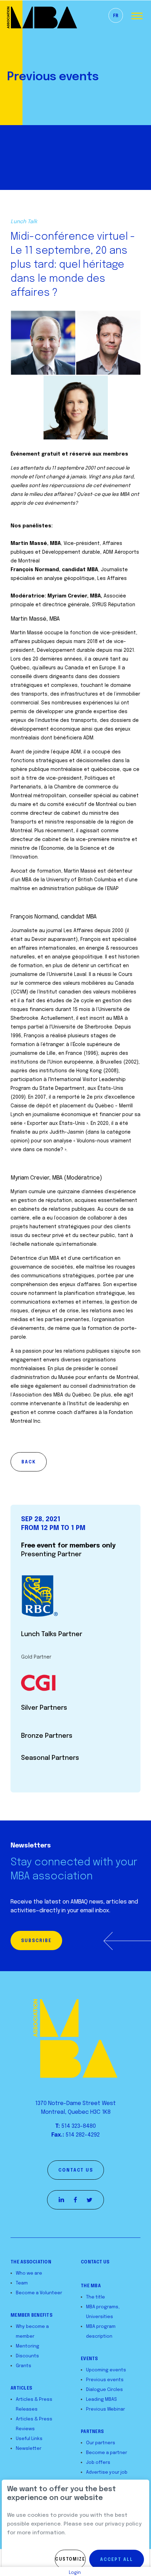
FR (116, 16)
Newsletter (29, 2449)
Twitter (90, 2200)
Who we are (29, 2273)
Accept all (117, 2560)
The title (96, 2297)
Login (75, 2573)
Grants (24, 2366)
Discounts (27, 2356)
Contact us (76, 2171)
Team (22, 2283)
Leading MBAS (101, 2400)
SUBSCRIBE (36, 1941)
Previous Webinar (106, 2409)
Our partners (101, 2443)
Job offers (98, 2463)
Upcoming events (106, 2370)
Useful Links (29, 2439)
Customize (70, 2560)
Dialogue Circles (104, 2390)
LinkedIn (61, 2200)
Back (29, 1462)
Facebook (75, 2200)
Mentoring (28, 2346)
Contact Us (95, 2262)
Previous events (105, 2380)
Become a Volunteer (39, 2293)
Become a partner (107, 2453)
